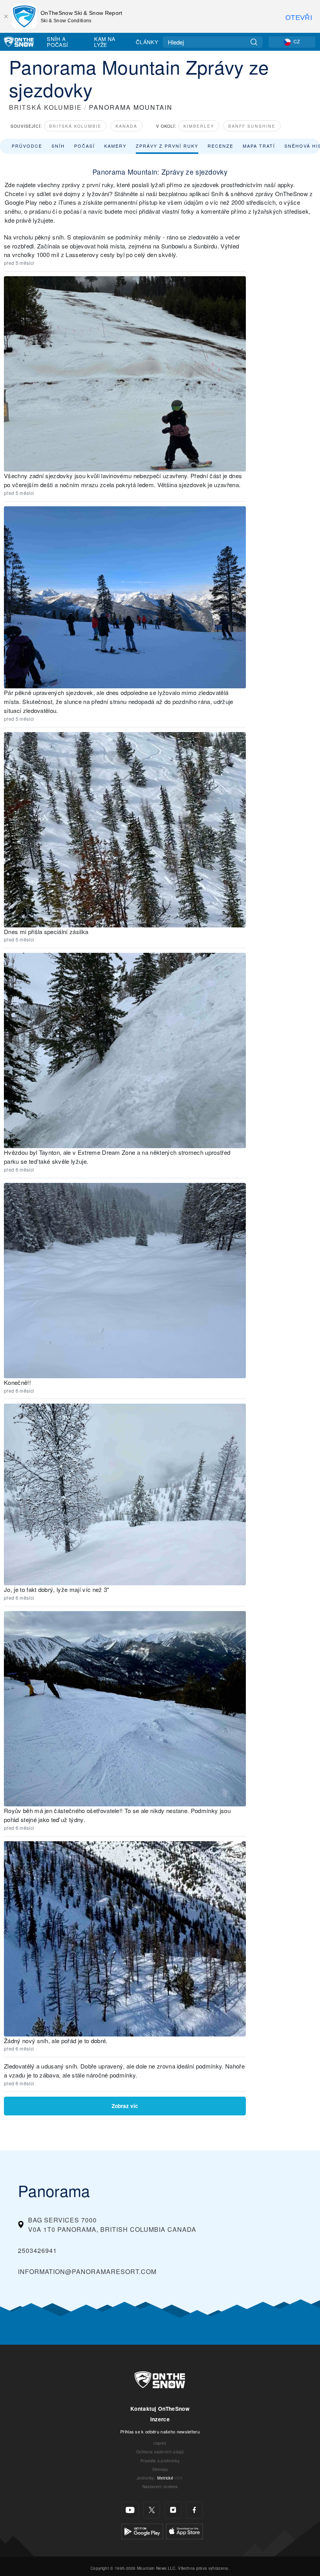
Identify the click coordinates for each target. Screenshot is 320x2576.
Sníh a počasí (57, 42)
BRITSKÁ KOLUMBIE (45, 107)
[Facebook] (195, 2510)
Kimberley (199, 126)
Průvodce (27, 146)
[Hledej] (254, 42)
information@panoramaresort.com (87, 2271)
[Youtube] (130, 2510)
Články (147, 42)
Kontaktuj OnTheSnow (160, 2409)
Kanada (126, 126)
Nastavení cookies (160, 2486)
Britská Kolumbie (75, 126)
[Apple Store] (184, 2530)
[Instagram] (173, 2510)
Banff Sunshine (252, 126)
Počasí (84, 146)
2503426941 (37, 2250)
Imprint (160, 2443)
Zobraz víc (125, 2106)
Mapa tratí (259, 146)
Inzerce (160, 2419)
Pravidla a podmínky (160, 2461)
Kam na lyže (105, 42)
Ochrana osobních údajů (160, 2452)
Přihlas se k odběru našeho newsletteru (160, 2431)
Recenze (220, 146)
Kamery (115, 146)
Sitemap (160, 2469)
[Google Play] (142, 2530)
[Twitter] (152, 2510)
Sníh (58, 146)
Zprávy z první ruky (167, 146)
